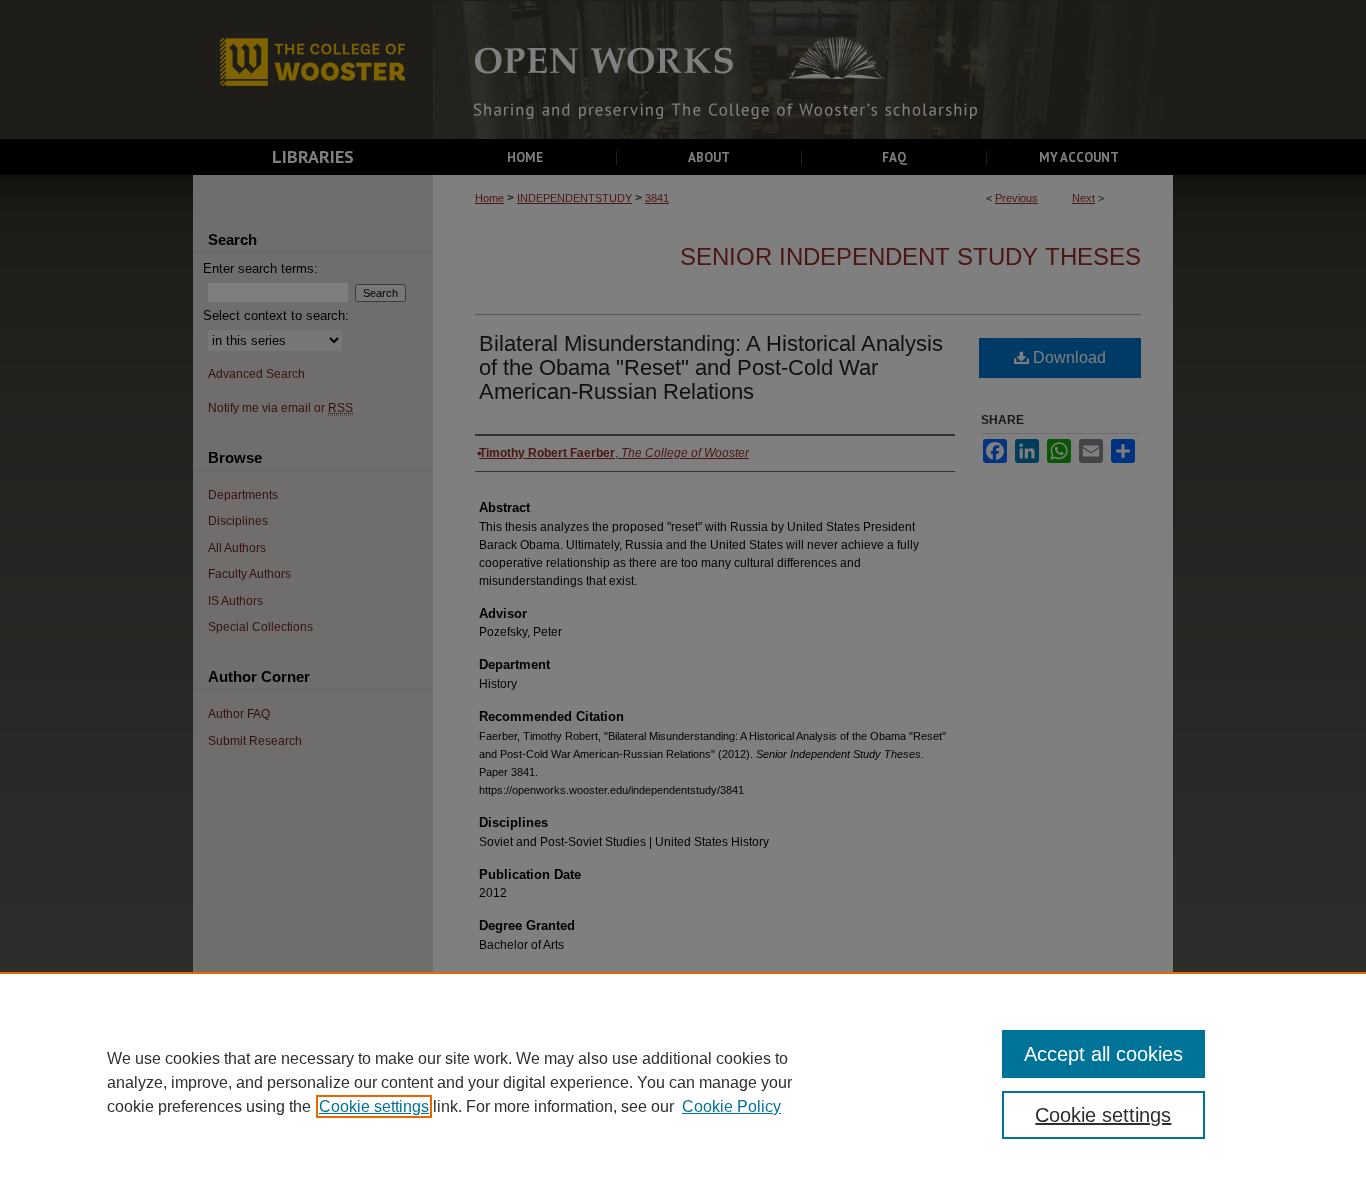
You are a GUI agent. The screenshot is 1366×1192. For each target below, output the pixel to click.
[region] (683, 1082)
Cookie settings (374, 1106)
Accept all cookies (1103, 1054)
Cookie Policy (731, 1106)
